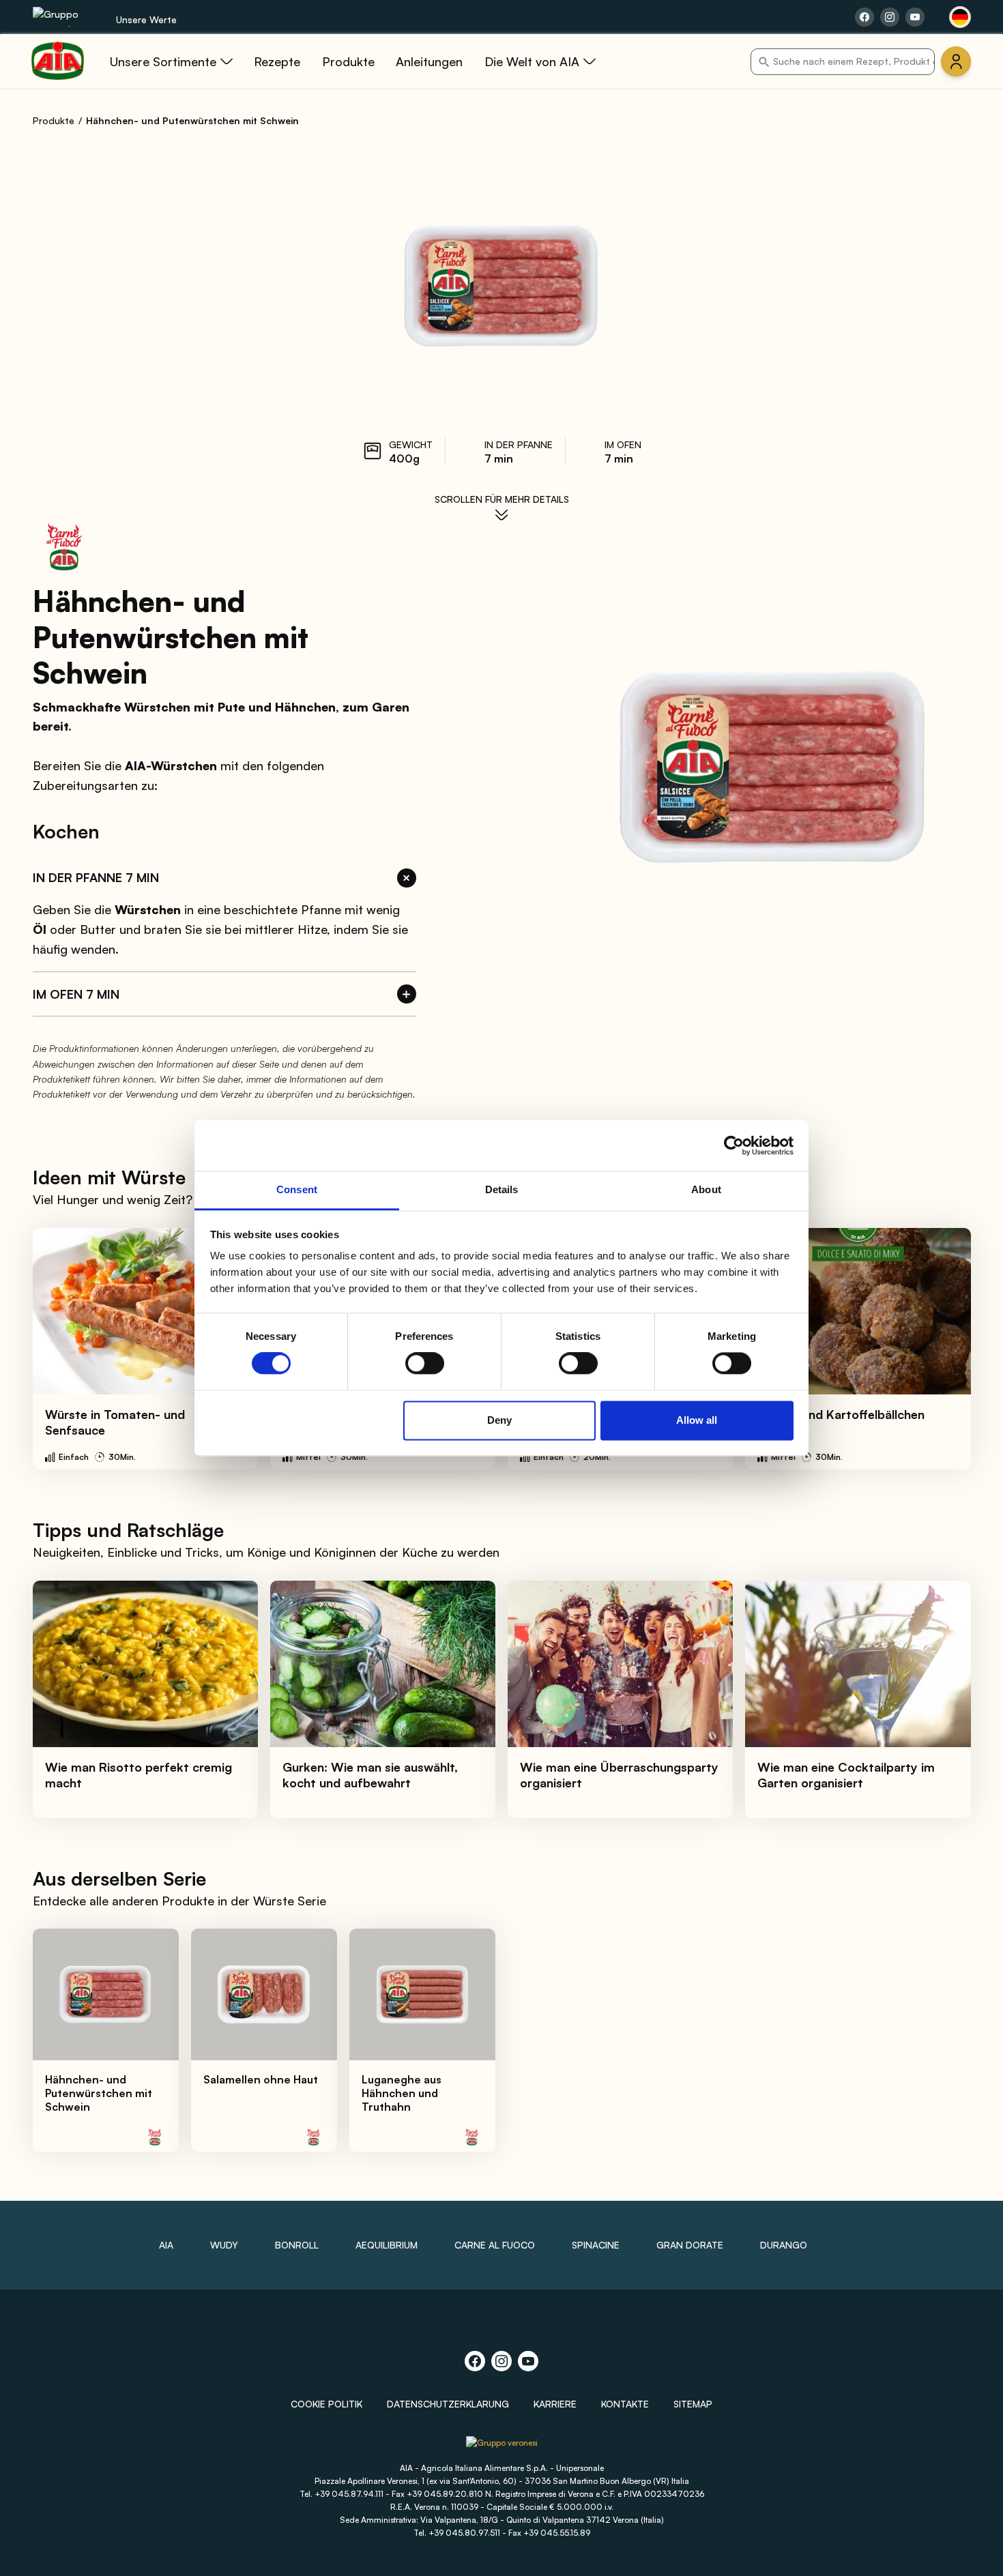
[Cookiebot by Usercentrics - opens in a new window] (734, 1145)
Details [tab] (502, 1189)
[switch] (425, 1364)
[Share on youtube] (915, 17)
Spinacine (596, 2245)
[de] (960, 17)
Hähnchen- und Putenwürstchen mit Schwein (99, 2093)
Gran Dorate (690, 2245)
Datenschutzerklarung (448, 2404)
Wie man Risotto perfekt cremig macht (139, 1775)
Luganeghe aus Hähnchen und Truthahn (402, 2093)
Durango (784, 2245)
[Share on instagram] (890, 17)
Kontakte (625, 2404)
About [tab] (706, 1189)
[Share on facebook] (864, 17)
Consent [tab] (297, 1189)
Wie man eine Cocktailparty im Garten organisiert (846, 1775)
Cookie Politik (326, 2404)
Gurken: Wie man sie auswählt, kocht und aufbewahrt (370, 1775)
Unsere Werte (146, 19)
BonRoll (297, 2245)
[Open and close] (407, 878)
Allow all (697, 1420)
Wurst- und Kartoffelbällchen (841, 1414)
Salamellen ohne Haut (261, 2079)
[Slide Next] (963, 1349)
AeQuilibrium (387, 2245)
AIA (166, 2245)
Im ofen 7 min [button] (76, 994)
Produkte (54, 120)
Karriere (555, 2404)
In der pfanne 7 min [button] (96, 877)
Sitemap (693, 2404)
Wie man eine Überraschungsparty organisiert (619, 1775)
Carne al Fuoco (495, 2245)
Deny (499, 1420)
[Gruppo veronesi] (502, 2447)
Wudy (224, 2245)
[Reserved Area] (956, 61)
